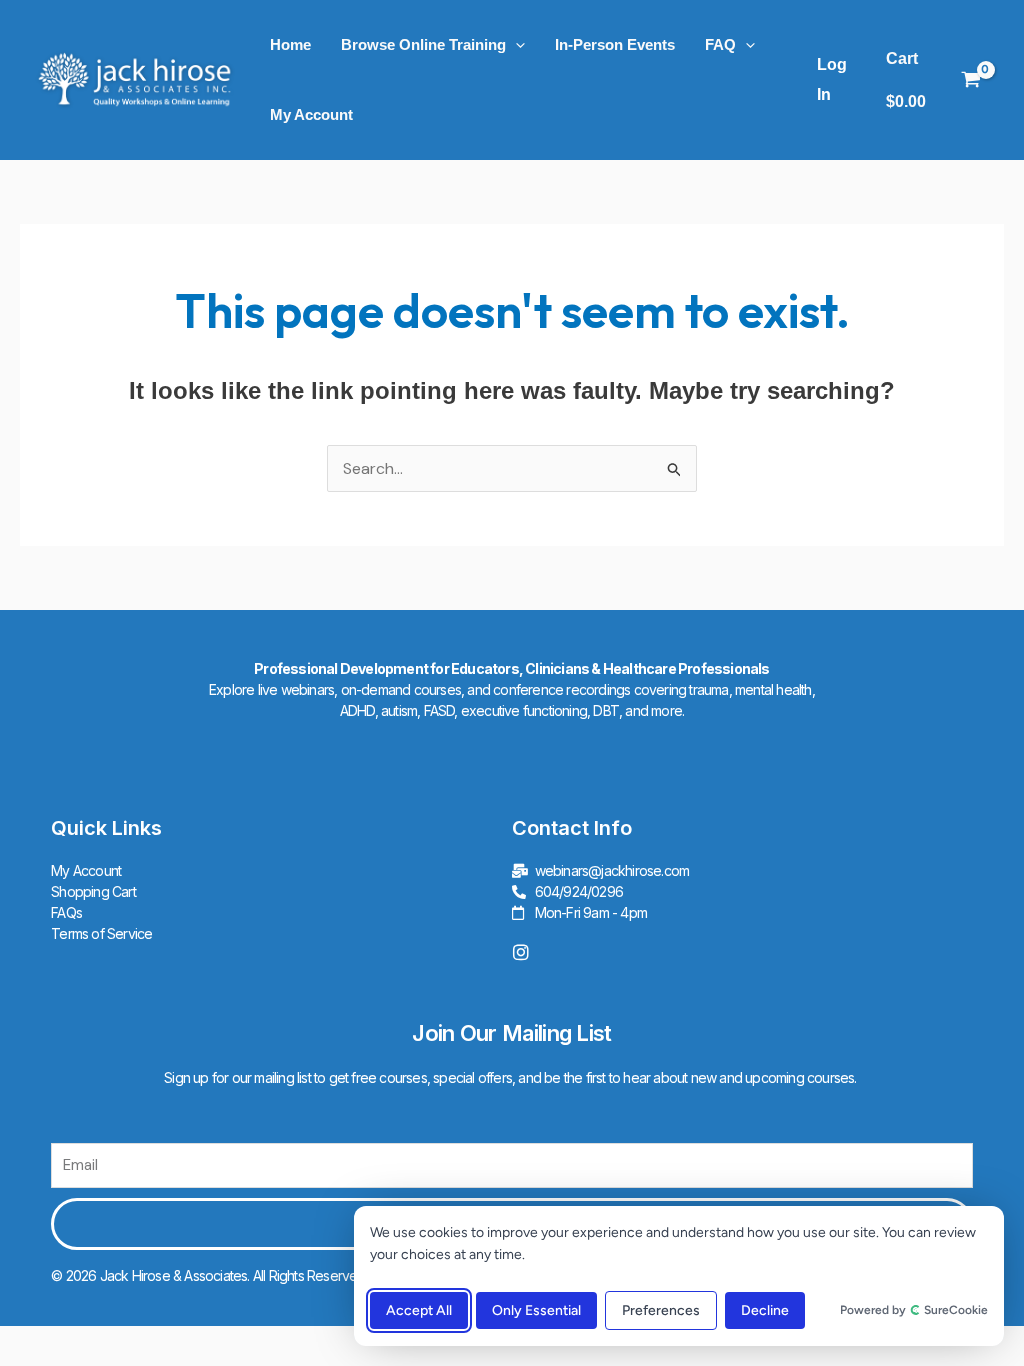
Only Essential (536, 1310)
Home (290, 44)
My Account (311, 114)
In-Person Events (615, 44)
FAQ (720, 44)
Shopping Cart (93, 891)
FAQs (66, 912)
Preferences (661, 1310)
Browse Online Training (423, 44)
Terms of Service (101, 933)
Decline (765, 1310)
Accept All (419, 1310)
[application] (515, 45)
